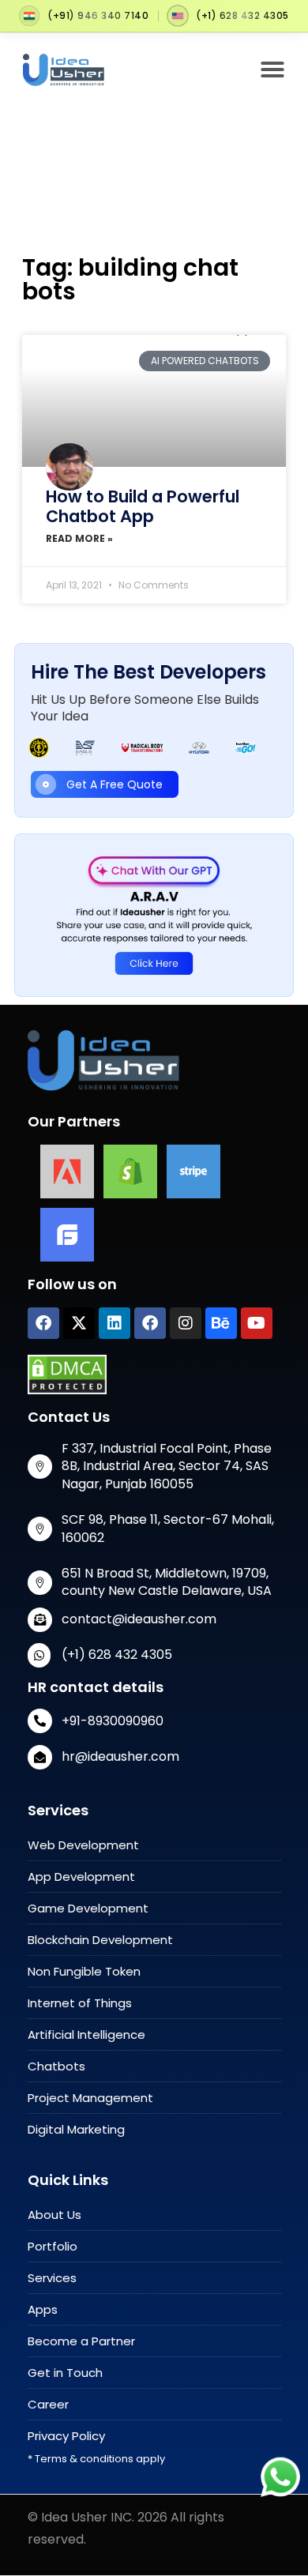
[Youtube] (257, 1323)
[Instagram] (186, 1323)
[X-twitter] (79, 1323)
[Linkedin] (115, 1323)
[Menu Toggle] (272, 70)
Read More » (79, 538)
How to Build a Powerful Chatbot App (143, 506)
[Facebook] (43, 1323)
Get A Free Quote (115, 784)
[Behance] (221, 1323)
